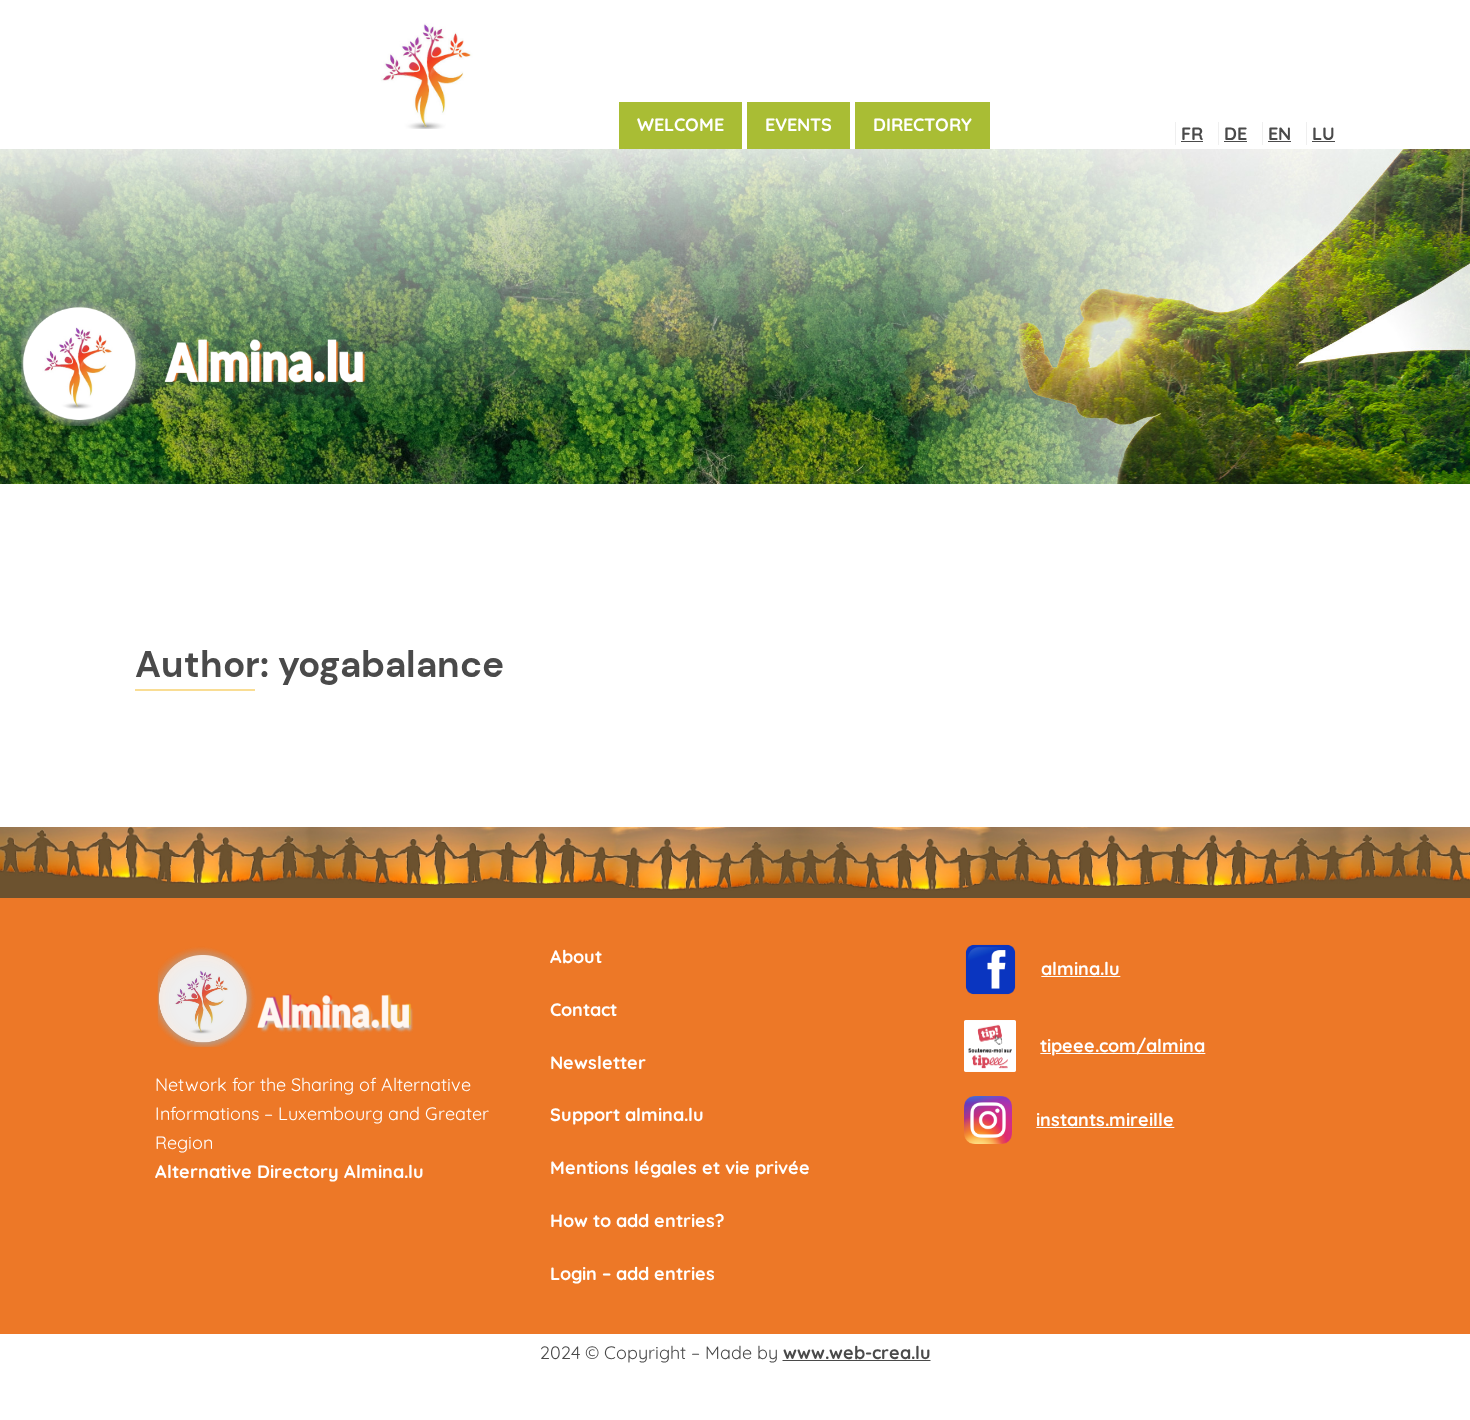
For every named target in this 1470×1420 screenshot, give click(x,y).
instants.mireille (1105, 1119)
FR (1192, 133)
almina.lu (1080, 968)
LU (1323, 133)
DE (1235, 133)
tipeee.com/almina (1122, 1045)
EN (1279, 133)
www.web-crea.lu (857, 1352)
